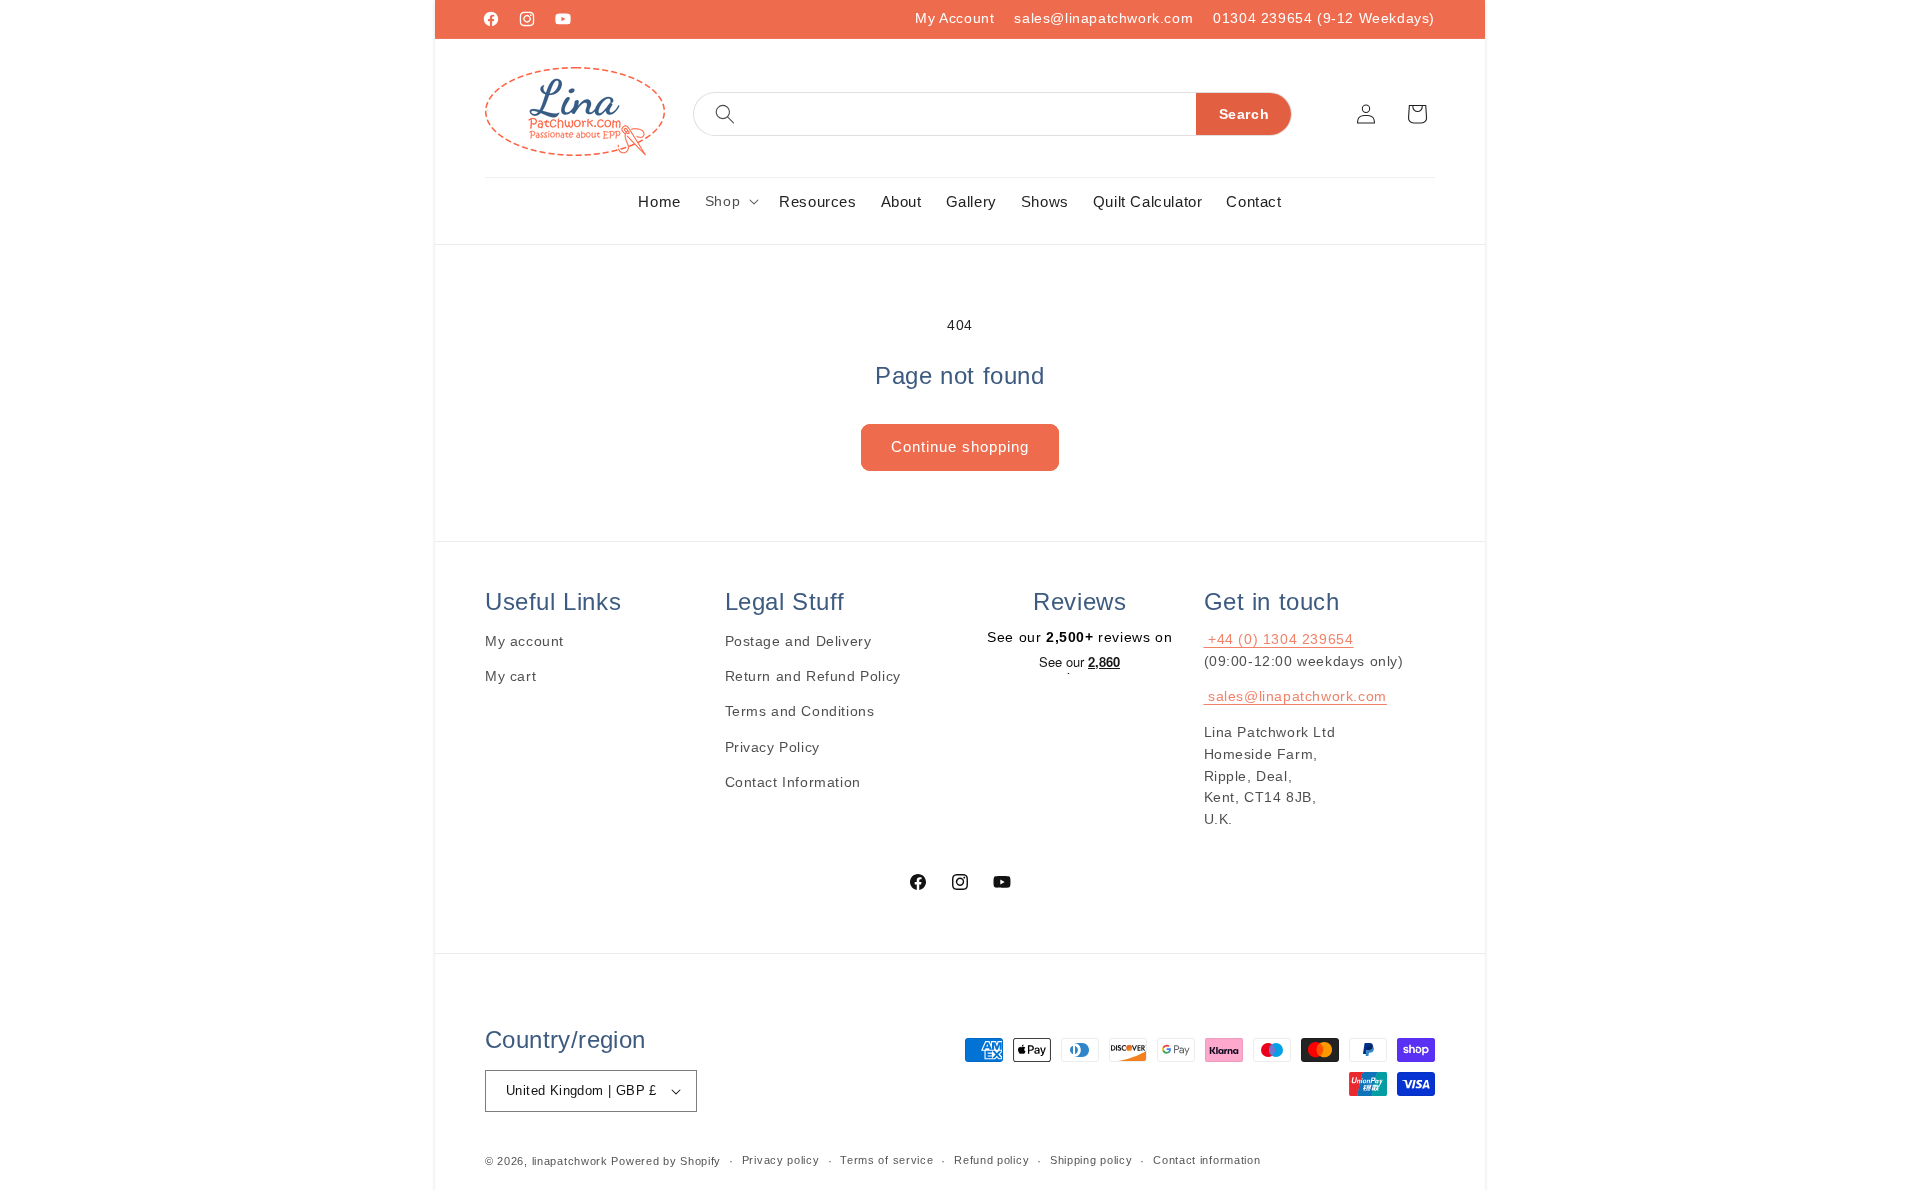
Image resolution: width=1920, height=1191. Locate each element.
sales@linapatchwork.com (1103, 18)
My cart (510, 676)
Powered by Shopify (666, 1161)
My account (524, 641)
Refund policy (991, 1160)
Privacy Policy (772, 747)
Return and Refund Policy (813, 676)
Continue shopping (960, 446)
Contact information (1206, 1160)
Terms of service (886, 1160)
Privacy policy (781, 1160)
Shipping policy (1091, 1160)
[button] (992, 114)
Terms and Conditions (800, 711)
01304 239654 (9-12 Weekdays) (1324, 18)
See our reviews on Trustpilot (1079, 664)
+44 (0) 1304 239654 (1279, 639)
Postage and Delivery (798, 641)
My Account (954, 18)
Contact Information (793, 782)
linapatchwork (570, 1161)
